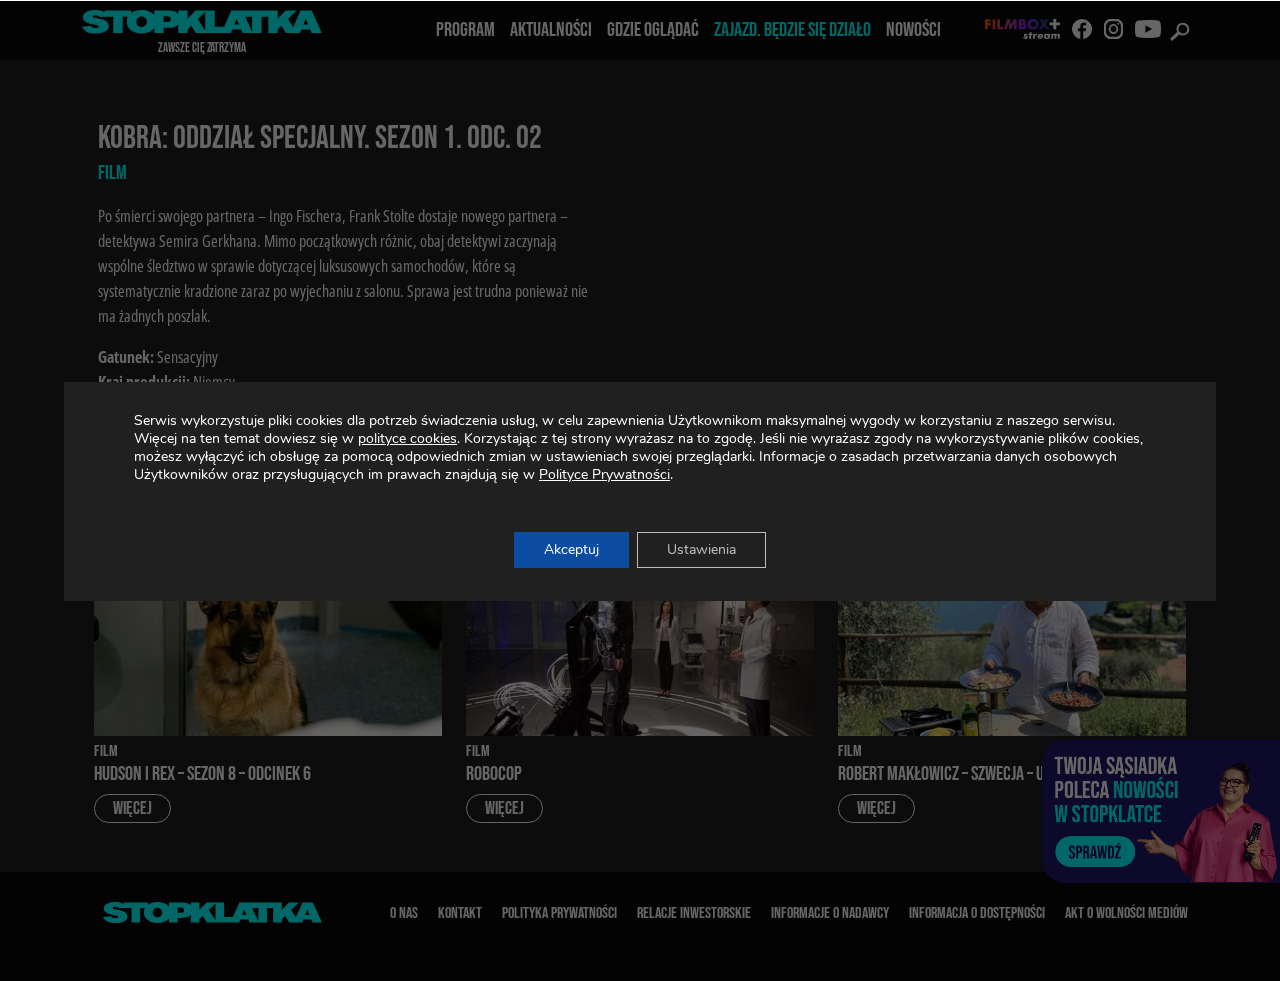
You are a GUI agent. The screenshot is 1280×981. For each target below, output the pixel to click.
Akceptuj (571, 549)
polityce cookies (407, 438)
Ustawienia (701, 549)
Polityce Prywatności (604, 474)
